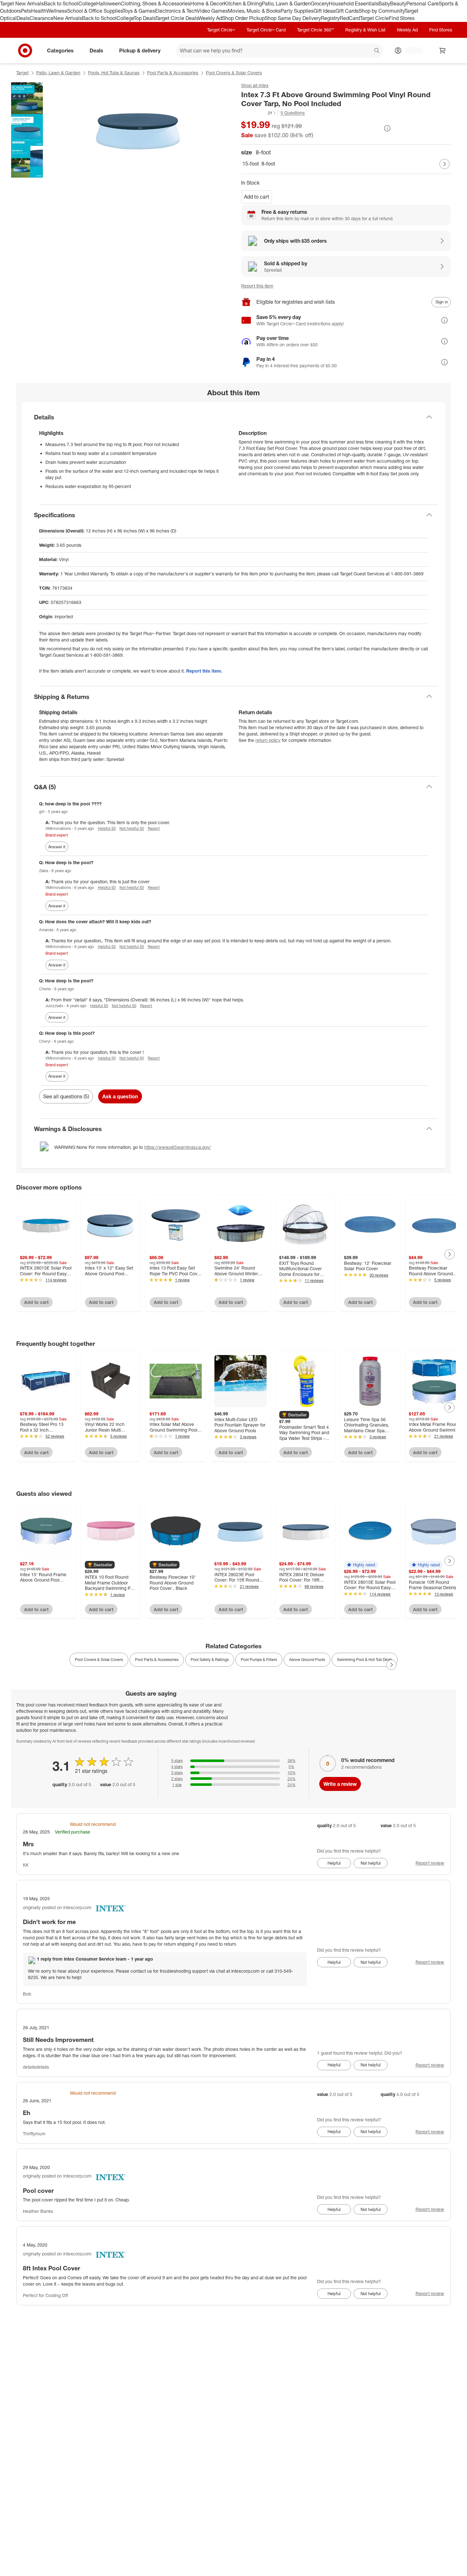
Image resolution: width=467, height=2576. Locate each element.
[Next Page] (444, 164)
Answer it (57, 847)
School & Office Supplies (95, 11)
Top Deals (145, 18)
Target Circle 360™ (315, 30)
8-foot (268, 164)
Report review (430, 1863)
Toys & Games (139, 11)
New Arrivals (68, 18)
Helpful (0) (107, 828)
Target (22, 73)
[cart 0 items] (443, 51)
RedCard (350, 18)
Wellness (57, 11)
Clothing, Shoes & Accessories (156, 3)
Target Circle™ (221, 30)
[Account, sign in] (411, 51)
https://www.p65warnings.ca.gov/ (178, 1147)
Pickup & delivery (140, 50)
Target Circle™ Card (266, 30)
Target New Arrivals (22, 3)
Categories (60, 50)
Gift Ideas (325, 11)
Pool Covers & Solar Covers (234, 73)
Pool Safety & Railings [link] (210, 1660)
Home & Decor (207, 3)
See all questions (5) (66, 1096)
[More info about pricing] (387, 128)
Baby (384, 3)
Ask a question (120, 1096)
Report (154, 828)
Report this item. (204, 671)
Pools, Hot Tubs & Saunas (114, 73)
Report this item (257, 286)
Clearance (41, 18)
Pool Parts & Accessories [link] (157, 1660)
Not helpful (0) (132, 828)
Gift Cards (347, 11)
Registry (330, 18)
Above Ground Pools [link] (307, 1660)
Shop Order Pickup (243, 18)
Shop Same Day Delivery (293, 18)
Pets (26, 11)
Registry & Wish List (365, 30)
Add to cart (257, 197)
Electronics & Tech (176, 11)
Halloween (108, 3)
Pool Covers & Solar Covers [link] (99, 1660)
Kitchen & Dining (243, 3)
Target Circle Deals (177, 18)
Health (39, 11)
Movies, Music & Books (254, 11)
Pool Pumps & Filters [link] (259, 1660)
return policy (268, 740)
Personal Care (423, 3)
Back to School (61, 3)
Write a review (340, 1784)
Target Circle (374, 18)
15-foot (251, 164)
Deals (23, 18)
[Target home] (25, 51)
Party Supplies (297, 11)
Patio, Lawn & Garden (286, 3)
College (87, 3)
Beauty (398, 3)
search (377, 51)
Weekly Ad (210, 18)
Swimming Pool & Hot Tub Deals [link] (365, 1660)
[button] (259, 113)
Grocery (320, 3)
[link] (259, 113)
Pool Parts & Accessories (173, 73)
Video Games (212, 11)
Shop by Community (382, 11)
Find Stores (402, 18)
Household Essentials (354, 3)
